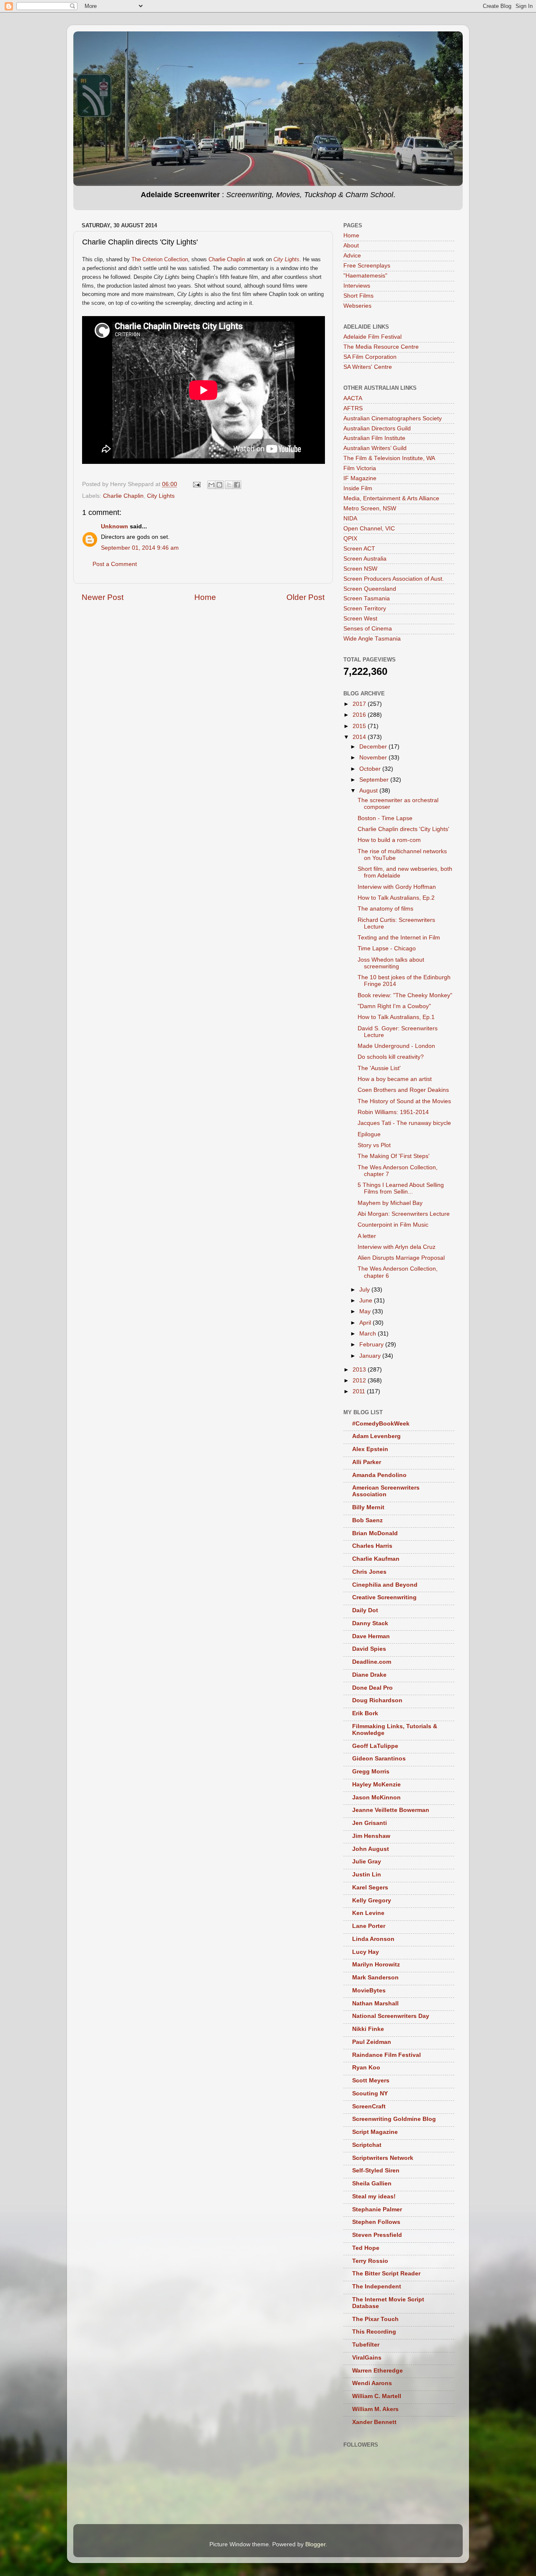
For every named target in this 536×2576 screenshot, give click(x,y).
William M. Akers (375, 2409)
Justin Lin (367, 1875)
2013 (360, 1370)
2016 (360, 715)
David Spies (369, 1649)
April (366, 1323)
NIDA (350, 519)
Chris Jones (369, 1572)
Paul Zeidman (372, 2042)
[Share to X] (229, 485)
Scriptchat (367, 2145)
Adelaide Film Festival (372, 337)
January (371, 1356)
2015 (360, 726)
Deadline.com (372, 1662)
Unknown (115, 526)
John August (371, 1849)
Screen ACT (359, 549)
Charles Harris (372, 1546)
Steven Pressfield (377, 2235)
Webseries (357, 306)
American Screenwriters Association (386, 1491)
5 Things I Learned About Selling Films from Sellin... (401, 1188)
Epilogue (369, 1134)
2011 (360, 1391)
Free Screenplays (367, 266)
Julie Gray (367, 1862)
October (371, 769)
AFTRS (353, 408)
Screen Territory (365, 609)
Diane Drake (369, 1675)
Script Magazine (375, 2132)
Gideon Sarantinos (379, 1759)
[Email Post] (196, 484)
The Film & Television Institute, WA (389, 458)
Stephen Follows (376, 2222)
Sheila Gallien (372, 2184)
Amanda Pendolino (379, 1475)
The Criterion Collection (160, 259)
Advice (352, 256)
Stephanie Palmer (377, 2209)
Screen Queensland (370, 589)
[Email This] (211, 485)
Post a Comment (115, 564)
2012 (360, 1381)
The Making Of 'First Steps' (394, 1156)
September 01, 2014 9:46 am (140, 548)
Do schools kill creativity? (391, 1057)
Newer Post (103, 597)
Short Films (358, 296)
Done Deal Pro (372, 1688)
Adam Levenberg (376, 1436)
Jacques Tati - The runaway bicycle (404, 1123)
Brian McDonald (375, 1533)
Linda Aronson (373, 1939)
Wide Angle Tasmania (372, 639)
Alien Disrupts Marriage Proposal (401, 1258)
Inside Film (358, 488)
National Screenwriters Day (391, 2016)
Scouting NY (370, 2093)
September (375, 780)
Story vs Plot (374, 1145)
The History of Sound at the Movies (404, 1101)
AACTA (353, 398)
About (351, 246)
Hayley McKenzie (376, 1785)
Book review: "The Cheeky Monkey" (405, 995)
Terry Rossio (370, 2261)
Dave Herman (371, 1636)
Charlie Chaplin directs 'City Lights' (403, 829)
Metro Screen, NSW (370, 508)
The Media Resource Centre (381, 347)
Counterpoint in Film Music (393, 1225)
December (374, 747)
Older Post (305, 597)
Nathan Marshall (375, 2003)
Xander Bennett (374, 2422)
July (365, 1290)
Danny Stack (370, 1623)
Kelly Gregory (372, 1900)
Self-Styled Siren (376, 2171)
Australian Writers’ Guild (375, 448)
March (368, 1334)
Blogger (315, 2544)
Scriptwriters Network (383, 2158)
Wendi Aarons (372, 2383)
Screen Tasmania (367, 598)
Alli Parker (367, 1462)
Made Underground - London (396, 1046)
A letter (367, 1236)
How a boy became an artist (395, 1079)
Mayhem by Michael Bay (390, 1203)
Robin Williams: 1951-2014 (393, 1112)
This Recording (374, 2332)
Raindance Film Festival (387, 2055)
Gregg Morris (371, 1772)
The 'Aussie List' (379, 1068)
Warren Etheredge (378, 2371)
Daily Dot (365, 1610)
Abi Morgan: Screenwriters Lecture (404, 1214)
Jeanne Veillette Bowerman (391, 1810)
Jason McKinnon (376, 1798)
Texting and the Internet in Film (399, 938)
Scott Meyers (371, 2081)
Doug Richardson (377, 1700)
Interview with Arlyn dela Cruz (397, 1247)
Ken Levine (368, 1913)
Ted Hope (366, 2248)
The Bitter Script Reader (386, 2274)
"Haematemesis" (365, 276)
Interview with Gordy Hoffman (397, 887)
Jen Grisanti (370, 1823)
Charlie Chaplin (227, 259)
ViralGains (367, 2358)
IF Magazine (360, 478)
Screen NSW (360, 569)
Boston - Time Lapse (385, 818)
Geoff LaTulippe (375, 1746)
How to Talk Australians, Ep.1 (396, 1017)
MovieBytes (369, 1991)
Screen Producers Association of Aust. (394, 579)
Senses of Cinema (368, 629)
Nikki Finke (368, 2029)
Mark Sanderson (375, 1978)
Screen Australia (365, 559)
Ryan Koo (366, 2068)
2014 (360, 737)
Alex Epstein (370, 1449)
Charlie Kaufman (376, 1559)
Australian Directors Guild (377, 428)
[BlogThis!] (219, 485)
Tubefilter (366, 2345)
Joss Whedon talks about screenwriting (391, 963)
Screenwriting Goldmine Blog (394, 2119)
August (369, 791)
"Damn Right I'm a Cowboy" (394, 1006)
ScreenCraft (369, 2106)
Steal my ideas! (374, 2196)
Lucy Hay (366, 1952)
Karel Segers (370, 1888)
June (367, 1301)
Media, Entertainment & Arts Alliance (391, 498)
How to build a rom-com (389, 840)
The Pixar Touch (375, 2319)
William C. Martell (377, 2396)
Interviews (357, 286)
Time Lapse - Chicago (387, 948)
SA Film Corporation (370, 357)
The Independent (377, 2286)
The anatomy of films (385, 909)
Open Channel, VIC (369, 529)
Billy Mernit (368, 1507)
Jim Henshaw (371, 1836)
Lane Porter (369, 1926)
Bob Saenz (367, 1520)
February (372, 1345)
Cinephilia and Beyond (385, 1585)
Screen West (360, 619)
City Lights (161, 496)
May (366, 1311)
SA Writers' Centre (368, 367)
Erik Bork (365, 1713)
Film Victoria (360, 468)
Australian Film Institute (374, 438)
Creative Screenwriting (384, 1597)
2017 (360, 704)
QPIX (350, 539)
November (374, 758)
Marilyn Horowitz (376, 1965)
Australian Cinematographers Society (393, 418)
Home (205, 597)
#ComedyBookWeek (381, 1424)
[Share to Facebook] (237, 485)
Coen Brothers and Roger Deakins (403, 1090)
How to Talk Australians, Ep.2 (396, 898)
